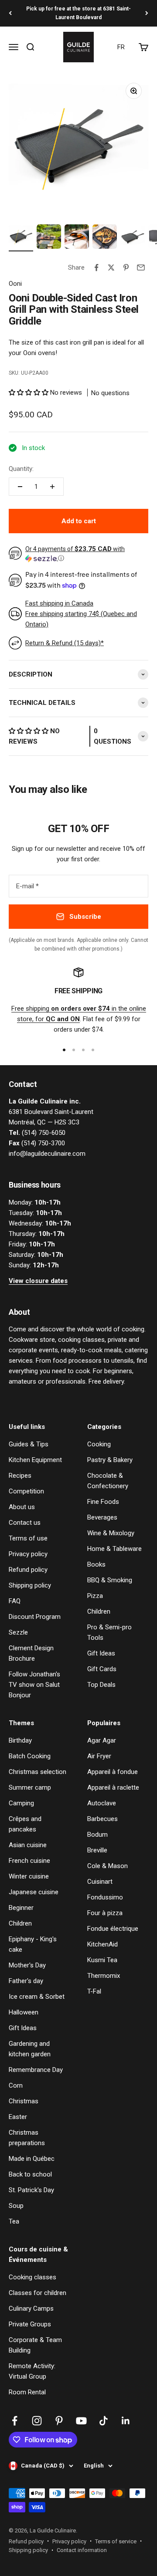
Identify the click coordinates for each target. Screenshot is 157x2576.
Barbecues (102, 1819)
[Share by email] (141, 267)
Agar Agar (102, 1740)
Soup (16, 2206)
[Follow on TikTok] (104, 2421)
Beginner (21, 1908)
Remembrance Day (36, 2070)
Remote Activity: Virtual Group (32, 2371)
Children (99, 1611)
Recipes (20, 1476)
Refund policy (28, 1570)
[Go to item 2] (49, 238)
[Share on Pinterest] (126, 267)
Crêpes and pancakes (25, 1824)
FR (121, 47)
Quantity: (21, 469)
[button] (29, 393)
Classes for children (38, 2293)
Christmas (24, 2101)
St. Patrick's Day (31, 2190)
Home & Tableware (114, 1549)
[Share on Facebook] (96, 267)
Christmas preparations (27, 2138)
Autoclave (102, 1803)
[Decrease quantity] (20, 487)
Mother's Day (27, 1965)
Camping (21, 1803)
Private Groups (30, 2324)
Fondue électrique (113, 1929)
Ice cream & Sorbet (37, 1997)
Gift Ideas (101, 1653)
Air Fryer (99, 1756)
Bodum (97, 1835)
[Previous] (10, 13)
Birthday (20, 1740)
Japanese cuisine (34, 1892)
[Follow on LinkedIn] (126, 2421)
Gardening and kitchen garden (30, 2049)
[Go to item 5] (133, 238)
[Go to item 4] (105, 238)
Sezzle (18, 1632)
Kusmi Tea (102, 1960)
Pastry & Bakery (110, 1460)
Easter (18, 2117)
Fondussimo (105, 1897)
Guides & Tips (29, 1444)
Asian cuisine (28, 1845)
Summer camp (30, 1787)
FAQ (15, 1601)
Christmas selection (38, 1772)
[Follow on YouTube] (81, 2421)
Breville (97, 1850)
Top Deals (101, 1685)
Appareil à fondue (113, 1772)
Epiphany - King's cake (33, 1944)
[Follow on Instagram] (37, 2421)
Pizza (95, 1596)
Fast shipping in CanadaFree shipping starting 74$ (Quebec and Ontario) (81, 614)
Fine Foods (103, 1502)
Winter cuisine (29, 1876)
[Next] (147, 13)
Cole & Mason (108, 1866)
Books (96, 1564)
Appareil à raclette (113, 1787)
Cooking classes (32, 2277)
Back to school (30, 2174)
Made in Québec (32, 2159)
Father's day (26, 1981)
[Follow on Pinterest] (59, 2421)
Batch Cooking (30, 1756)
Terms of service (116, 2541)
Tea (14, 2221)
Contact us (25, 1523)
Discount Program (35, 1617)
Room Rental (27, 2392)
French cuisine (29, 1861)
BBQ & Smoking (110, 1580)
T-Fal (94, 1991)
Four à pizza (105, 1913)
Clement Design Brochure (31, 1653)
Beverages (102, 1517)
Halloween (24, 2012)
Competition (26, 1491)
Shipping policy (30, 1585)
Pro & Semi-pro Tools (109, 1632)
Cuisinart (100, 1882)
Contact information (82, 2550)
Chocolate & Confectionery (108, 1481)
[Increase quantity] (52, 487)
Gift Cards (102, 1669)
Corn (16, 2085)
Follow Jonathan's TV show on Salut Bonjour (34, 1685)
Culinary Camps (31, 2309)
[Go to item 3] (77, 238)
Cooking (99, 1444)
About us (22, 1507)
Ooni (15, 284)
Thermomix (104, 1976)
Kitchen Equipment (35, 1460)
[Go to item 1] (21, 238)
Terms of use (28, 1538)
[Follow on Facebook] (15, 2421)
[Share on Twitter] (111, 267)
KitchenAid (102, 1944)
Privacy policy (28, 1554)
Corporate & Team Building (35, 2345)
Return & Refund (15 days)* (65, 643)
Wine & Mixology (111, 1533)
